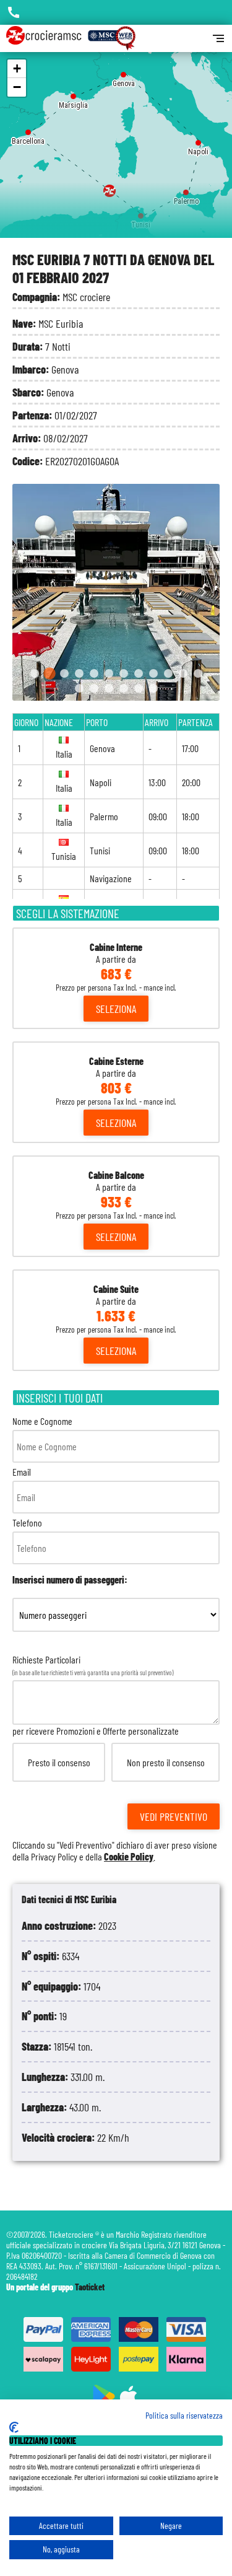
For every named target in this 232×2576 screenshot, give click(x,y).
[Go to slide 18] (153, 688)
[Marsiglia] (73, 93)
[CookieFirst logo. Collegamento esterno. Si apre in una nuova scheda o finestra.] (14, 2427)
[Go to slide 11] (183, 673)
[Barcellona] (28, 129)
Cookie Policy (129, 1856)
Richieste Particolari (115, 1758)
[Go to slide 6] (109, 673)
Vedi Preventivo (174, 1816)
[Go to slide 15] (109, 688)
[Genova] (123, 72)
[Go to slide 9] (153, 673)
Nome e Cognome (42, 1421)
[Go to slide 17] (139, 688)
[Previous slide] (29, 593)
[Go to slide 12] (198, 673)
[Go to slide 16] (124, 688)
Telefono (27, 1522)
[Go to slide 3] (64, 673)
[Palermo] (186, 189)
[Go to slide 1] (35, 673)
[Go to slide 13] (79, 688)
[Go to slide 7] (124, 673)
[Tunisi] (141, 213)
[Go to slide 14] (94, 688)
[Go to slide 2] (49, 673)
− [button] (17, 87)
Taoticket (90, 2287)
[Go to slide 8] (139, 673)
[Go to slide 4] (79, 673)
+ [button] (17, 68)
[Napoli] (198, 140)
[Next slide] (203, 593)
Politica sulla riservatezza (184, 2415)
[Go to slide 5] (94, 673)
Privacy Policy (54, 1856)
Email (22, 1472)
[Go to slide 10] (168, 673)
